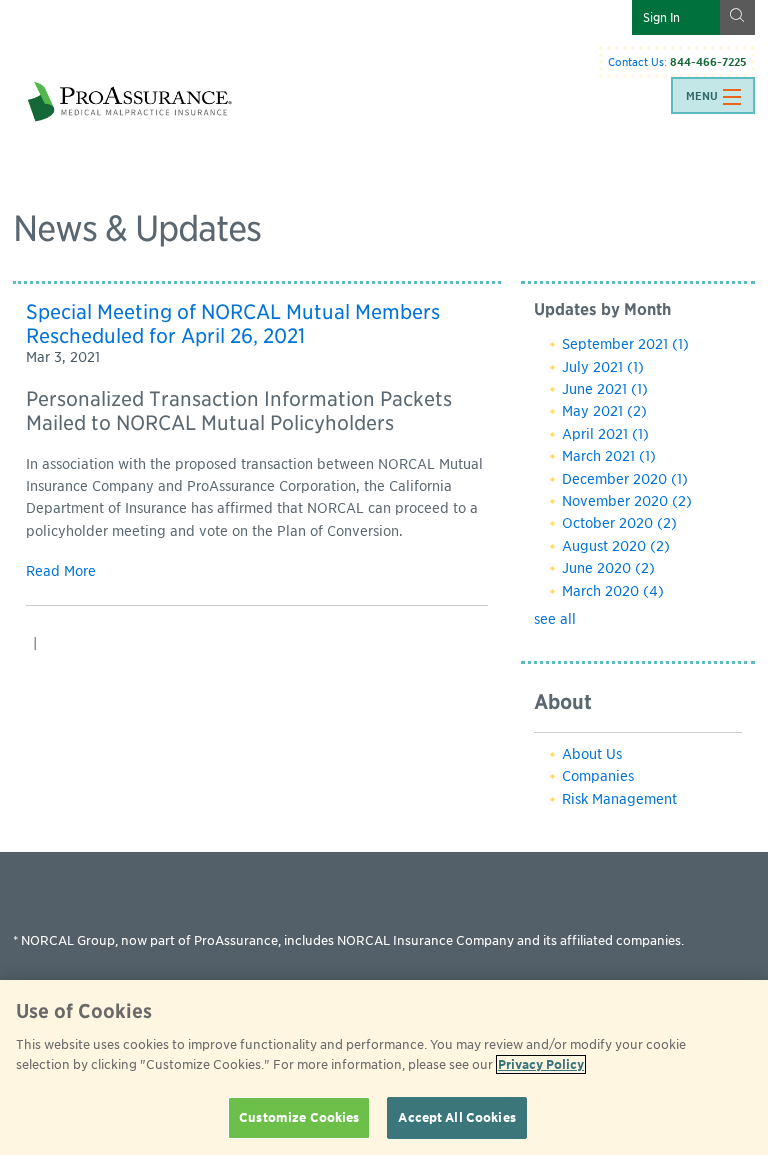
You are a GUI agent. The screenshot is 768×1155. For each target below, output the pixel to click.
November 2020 (627, 501)
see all (555, 619)
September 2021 (625, 344)
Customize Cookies (299, 1117)
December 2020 (625, 479)
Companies (598, 776)
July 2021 (603, 367)
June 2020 (608, 568)
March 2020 (613, 591)
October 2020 (619, 523)
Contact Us (636, 62)
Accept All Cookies (456, 1117)
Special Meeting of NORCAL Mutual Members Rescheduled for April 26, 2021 (233, 324)
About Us (592, 754)
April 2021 (605, 434)
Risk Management (619, 799)
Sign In (661, 17)
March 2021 (609, 456)
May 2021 (604, 411)
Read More (61, 571)
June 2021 (605, 389)
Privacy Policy (541, 1064)
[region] (384, 1067)
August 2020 (616, 546)
